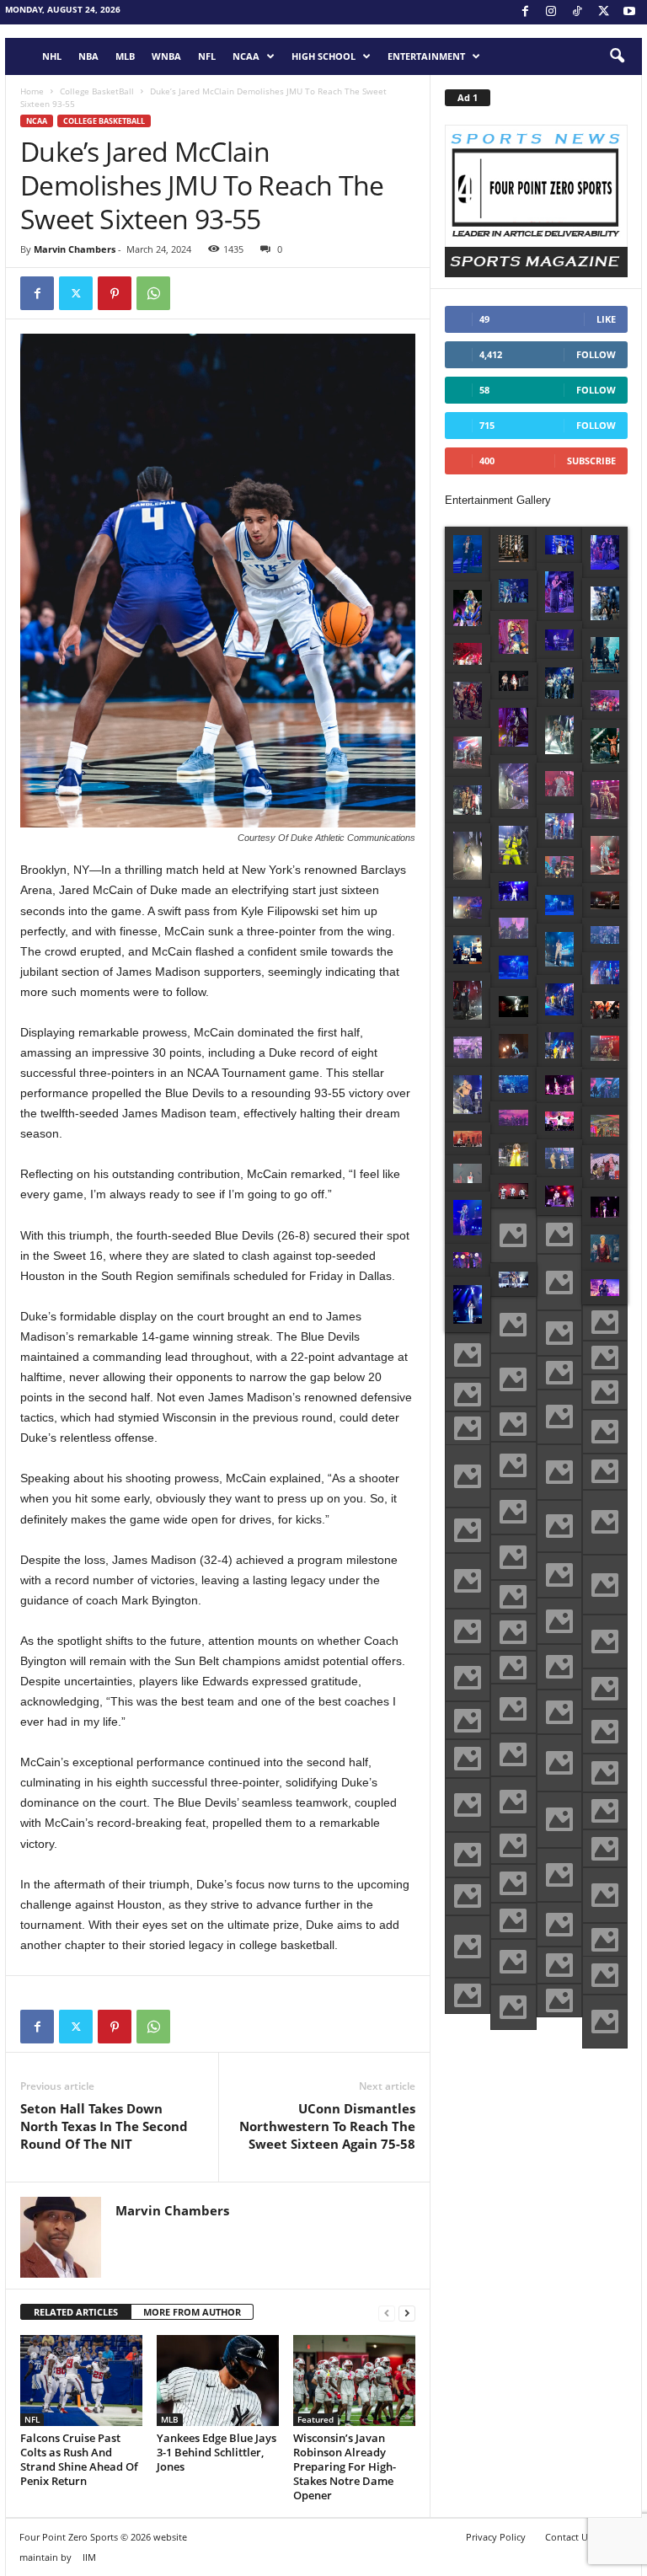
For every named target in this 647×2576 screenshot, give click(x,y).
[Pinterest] (115, 293)
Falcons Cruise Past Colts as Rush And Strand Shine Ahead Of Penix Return (79, 2459)
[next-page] (407, 2313)
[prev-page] (387, 2313)
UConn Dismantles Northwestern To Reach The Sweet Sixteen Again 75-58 (327, 2126)
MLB (125, 56)
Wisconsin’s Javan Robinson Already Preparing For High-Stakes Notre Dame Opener (345, 2466)
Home (32, 91)
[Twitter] (76, 293)
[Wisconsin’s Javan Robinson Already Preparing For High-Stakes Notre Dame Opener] (354, 2381)
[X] (603, 12)
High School (323, 56)
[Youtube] (629, 12)
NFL (207, 56)
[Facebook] (525, 12)
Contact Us (569, 2537)
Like (606, 319)
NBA (88, 56)
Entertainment (426, 56)
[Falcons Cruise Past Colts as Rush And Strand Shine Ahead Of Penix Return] (81, 2381)
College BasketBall (97, 91)
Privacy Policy (496, 2537)
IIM (89, 2557)
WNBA (166, 56)
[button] (617, 56)
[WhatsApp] (153, 293)
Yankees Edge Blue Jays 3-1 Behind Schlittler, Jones (217, 2452)
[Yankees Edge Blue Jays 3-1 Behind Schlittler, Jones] (218, 2381)
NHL (52, 56)
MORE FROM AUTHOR (192, 2312)
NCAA (246, 56)
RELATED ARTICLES (76, 2312)
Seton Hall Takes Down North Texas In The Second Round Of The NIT (104, 2126)
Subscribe (591, 461)
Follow (596, 354)
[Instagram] (551, 12)
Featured (315, 2419)
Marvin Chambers (75, 249)
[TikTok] (577, 12)
